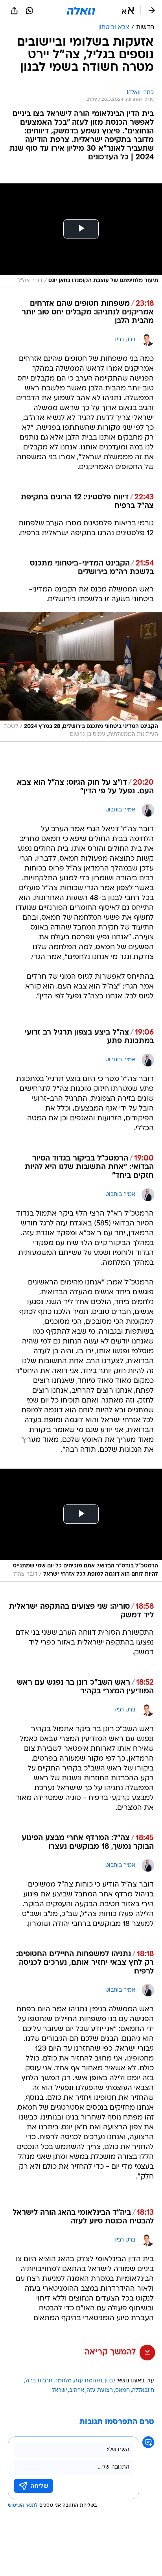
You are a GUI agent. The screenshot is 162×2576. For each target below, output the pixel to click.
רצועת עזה (100, 2390)
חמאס (122, 2390)
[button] (128, 11)
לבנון (110, 2381)
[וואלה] (81, 11)
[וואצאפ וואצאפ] (29, 11)
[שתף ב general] (14, 11)
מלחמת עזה (88, 2381)
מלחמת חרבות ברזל (48, 2381)
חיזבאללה (143, 2390)
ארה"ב (77, 2390)
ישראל (59, 2390)
